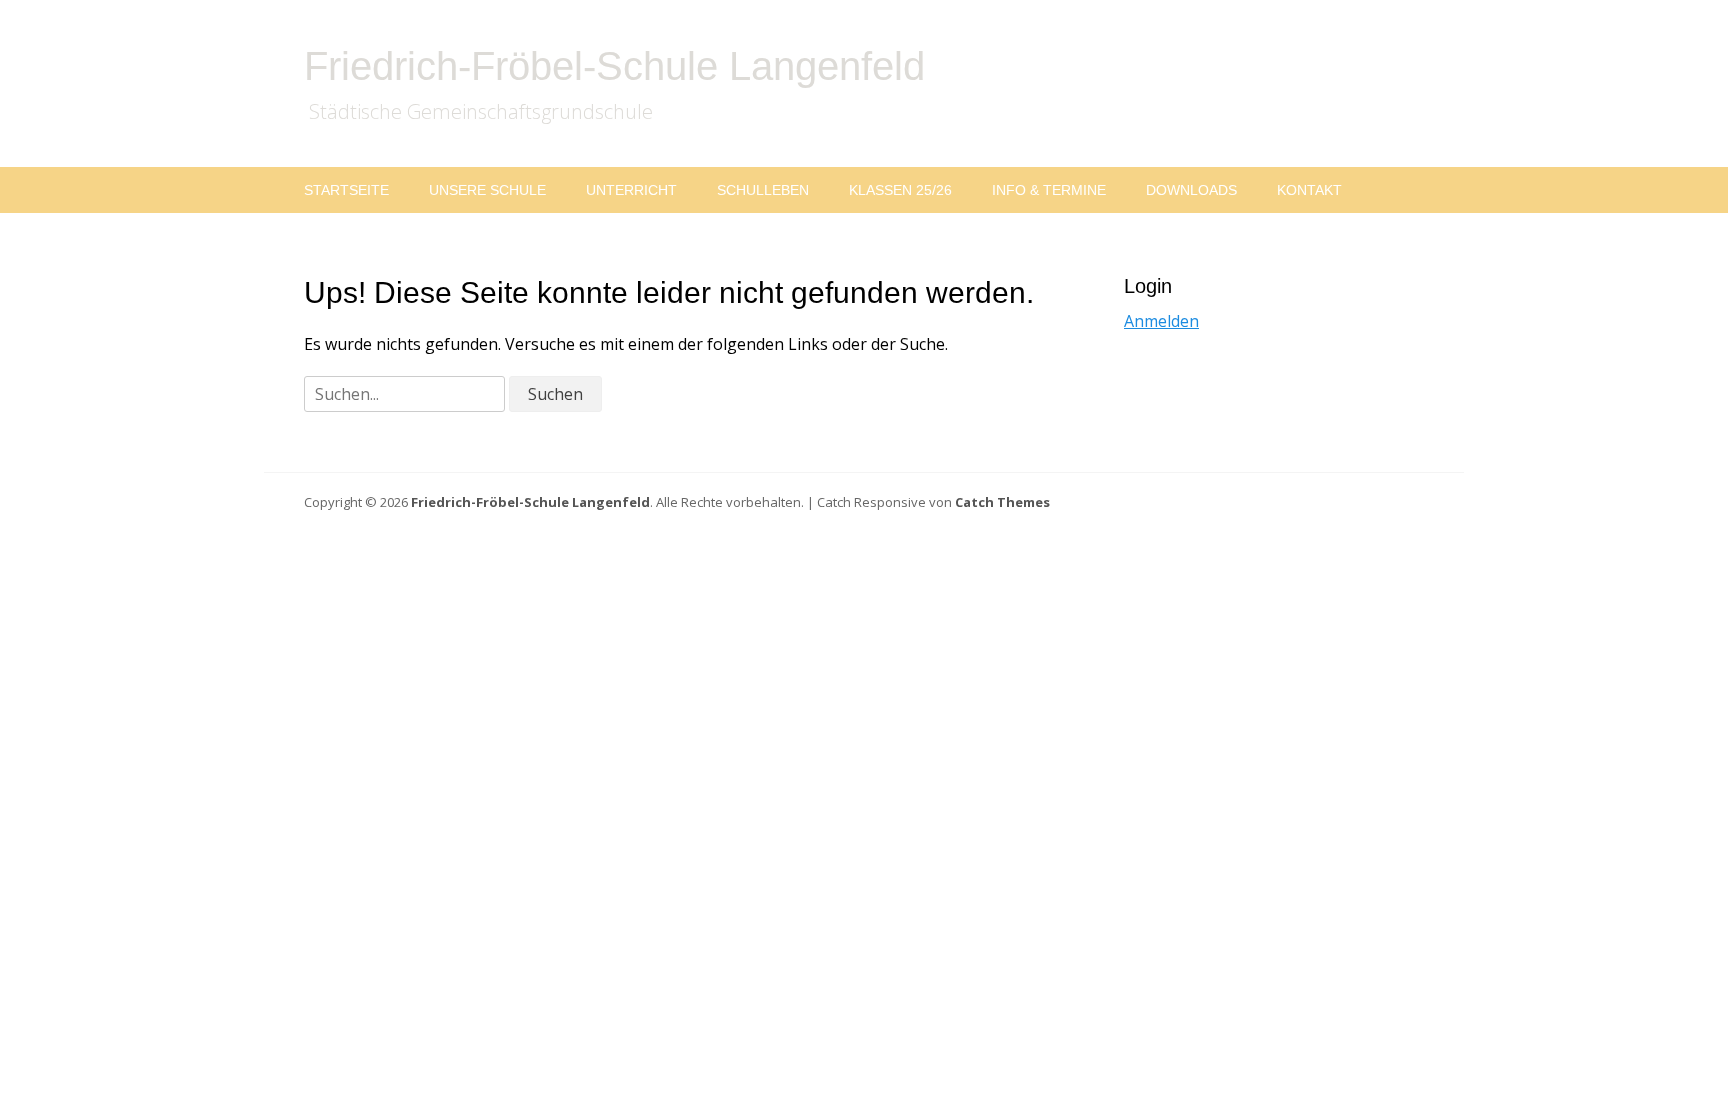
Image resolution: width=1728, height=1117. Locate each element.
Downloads (1191, 190)
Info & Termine (1049, 190)
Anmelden (1161, 321)
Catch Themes (1002, 502)
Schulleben (763, 190)
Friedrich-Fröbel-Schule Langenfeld (614, 66)
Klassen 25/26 (900, 190)
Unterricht (631, 190)
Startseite (346, 190)
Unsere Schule (487, 190)
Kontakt (1309, 190)
